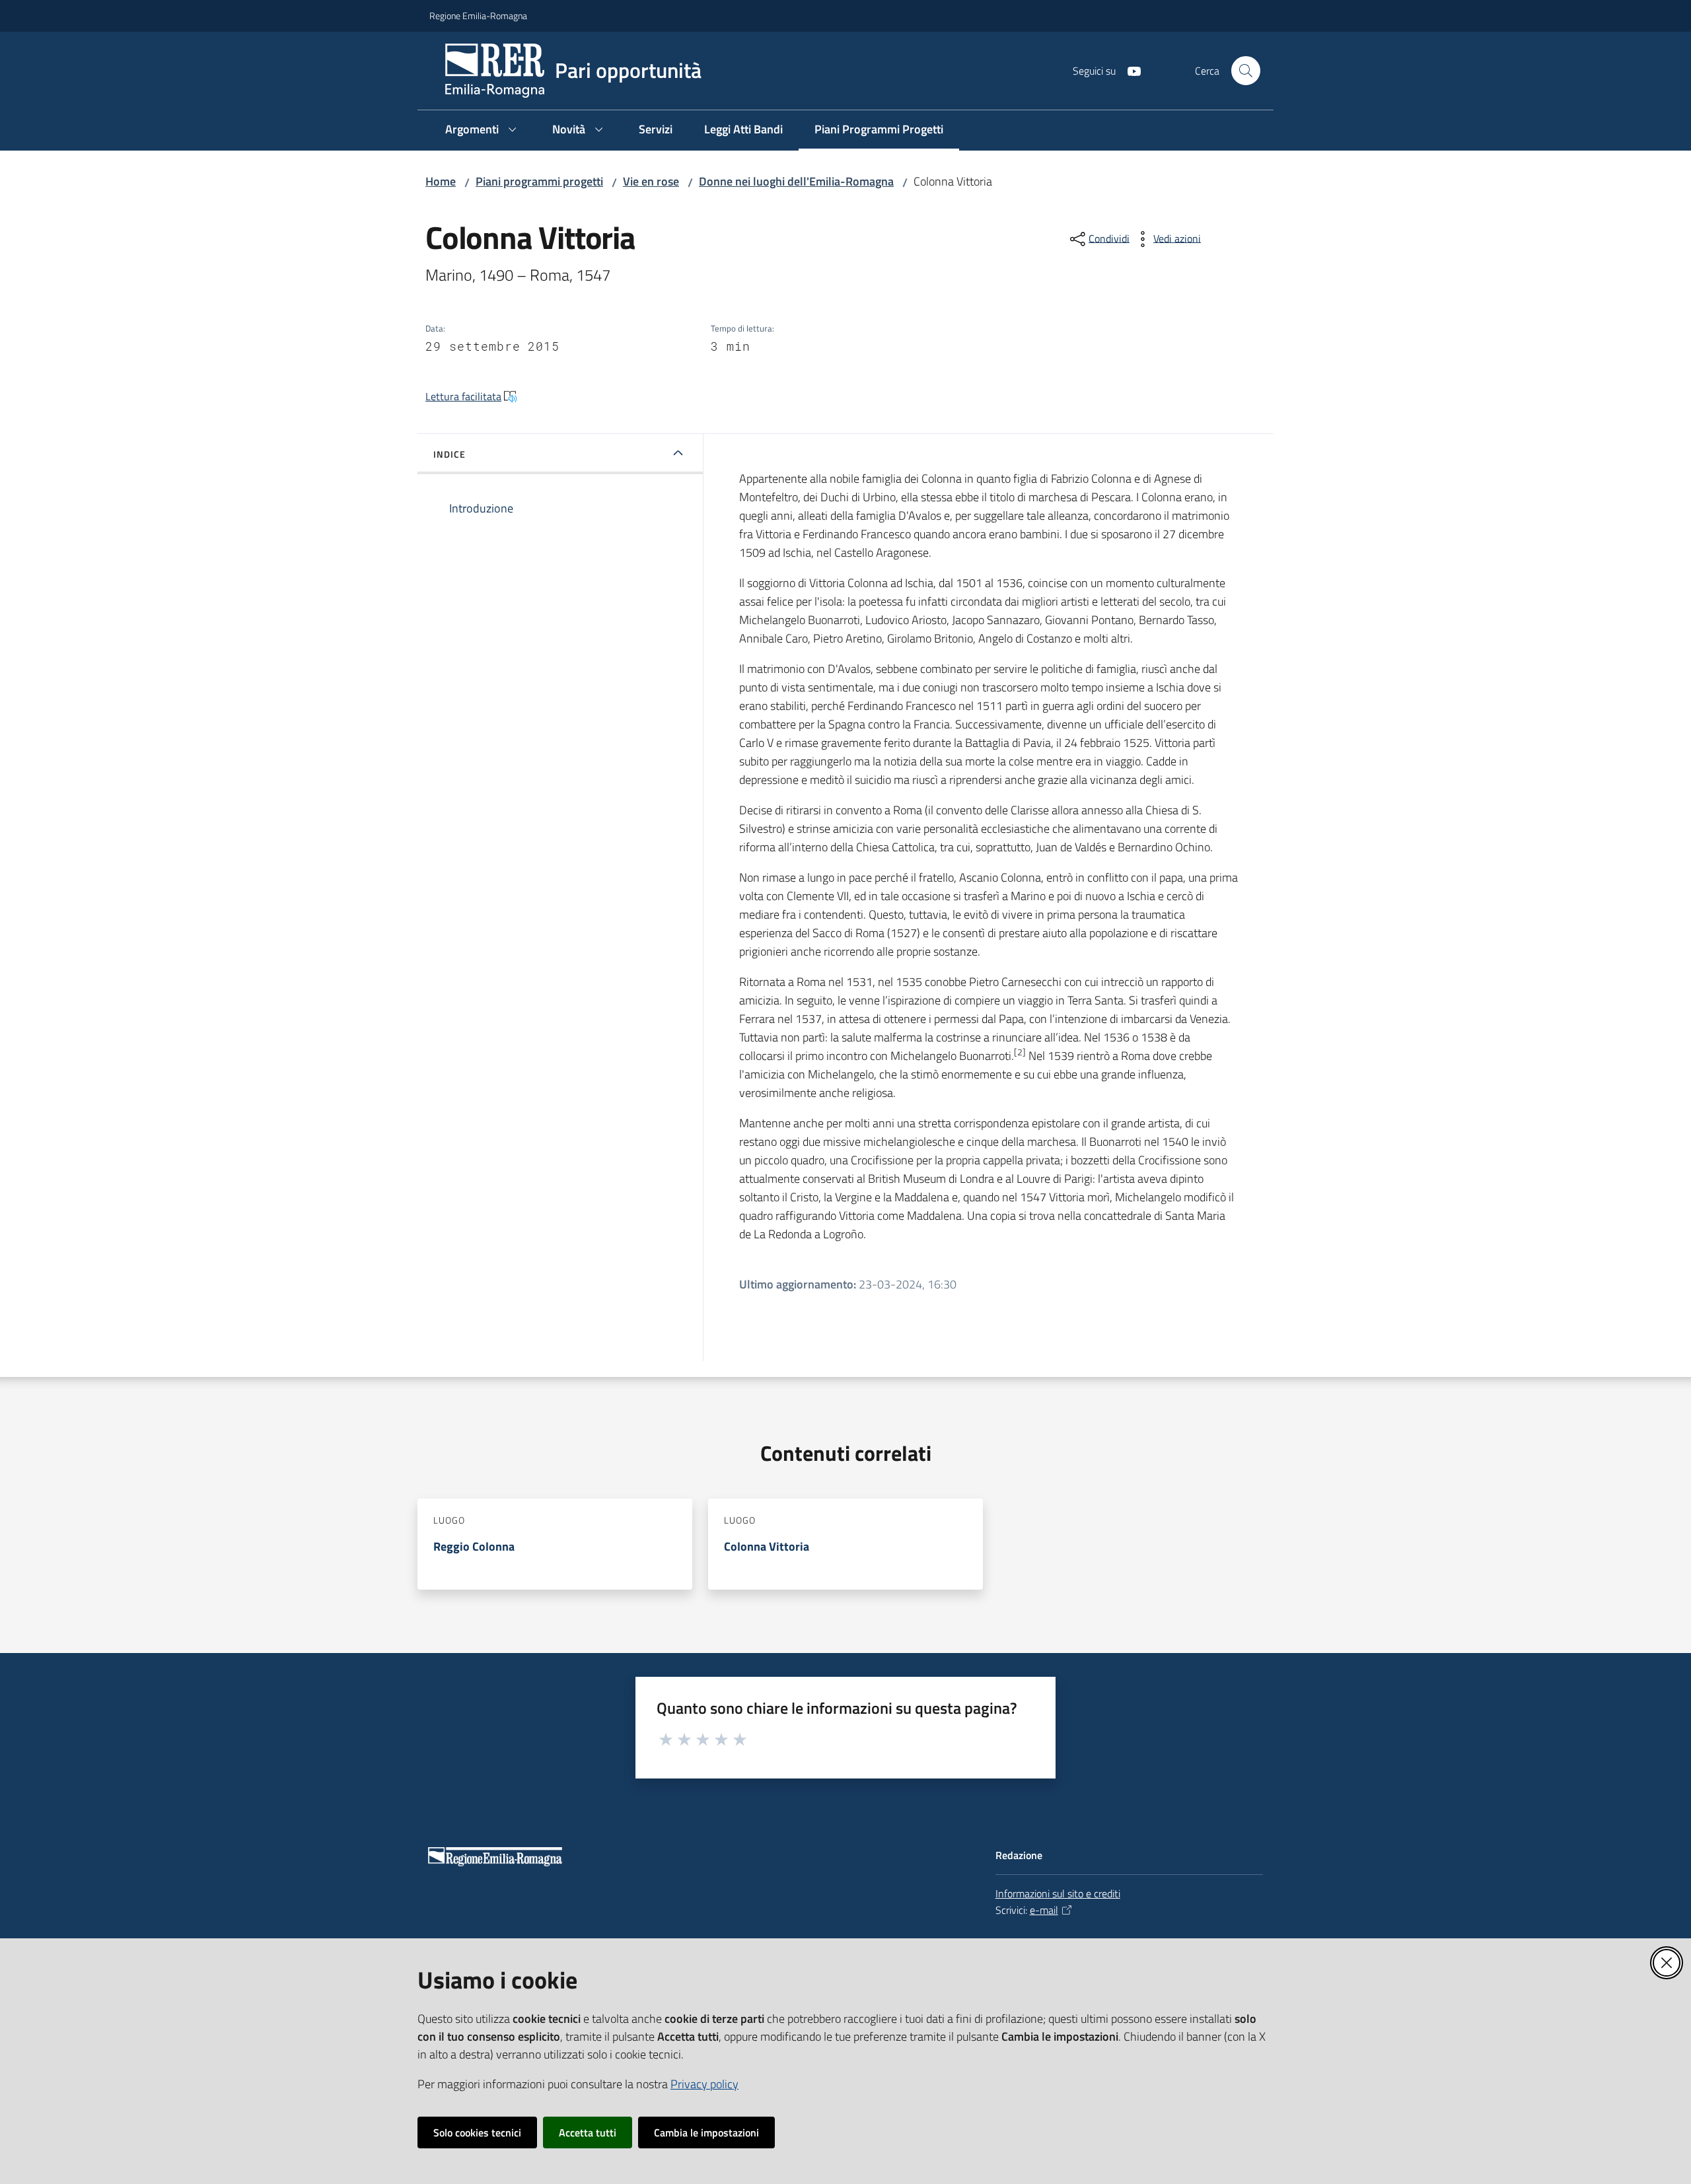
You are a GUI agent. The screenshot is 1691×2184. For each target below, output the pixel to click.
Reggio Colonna (474, 1546)
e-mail (1044, 1910)
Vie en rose (651, 181)
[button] (1246, 71)
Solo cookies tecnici (477, 2132)
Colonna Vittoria (767, 1546)
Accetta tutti (588, 2132)
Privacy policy (704, 2084)
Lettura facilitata (463, 396)
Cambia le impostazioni (706, 2132)
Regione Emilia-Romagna (478, 16)
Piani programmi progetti (539, 181)
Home (441, 181)
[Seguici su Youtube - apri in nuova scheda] (1129, 70)
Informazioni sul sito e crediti (1058, 1893)
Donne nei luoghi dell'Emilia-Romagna (796, 181)
